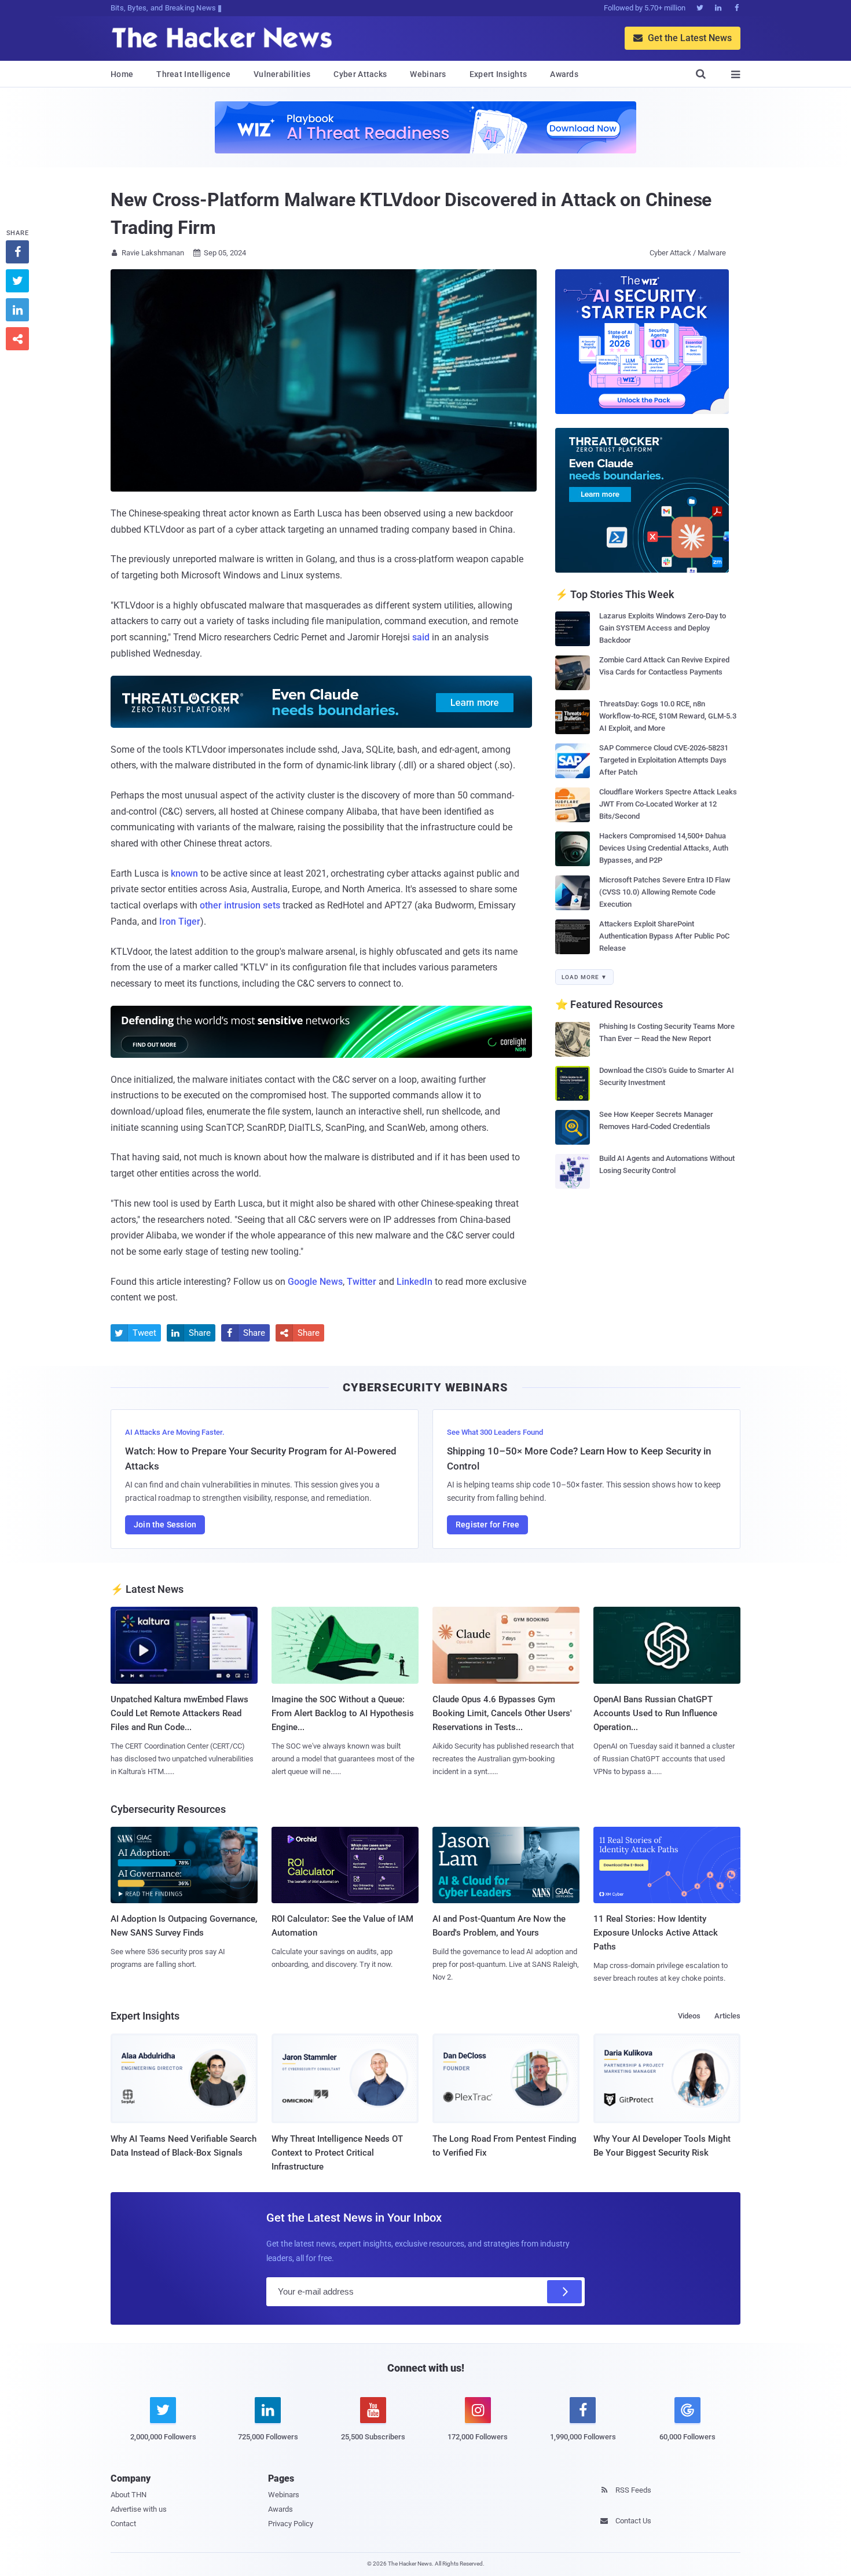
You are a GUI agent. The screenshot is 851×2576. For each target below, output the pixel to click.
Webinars (428, 74)
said (421, 637)
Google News (315, 1282)
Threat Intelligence (193, 74)
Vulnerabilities (282, 74)
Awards (564, 74)
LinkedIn (415, 1282)
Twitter (362, 1282)
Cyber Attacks (360, 74)
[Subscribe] (564, 2292)
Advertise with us (139, 2509)
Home (122, 74)
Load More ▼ (584, 977)
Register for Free (487, 1525)
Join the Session (165, 1525)
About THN (129, 2495)
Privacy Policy (291, 2524)
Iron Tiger (180, 921)
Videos (689, 2016)
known (184, 873)
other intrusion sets (240, 905)
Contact (123, 2524)
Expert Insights (498, 74)
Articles (727, 2016)
